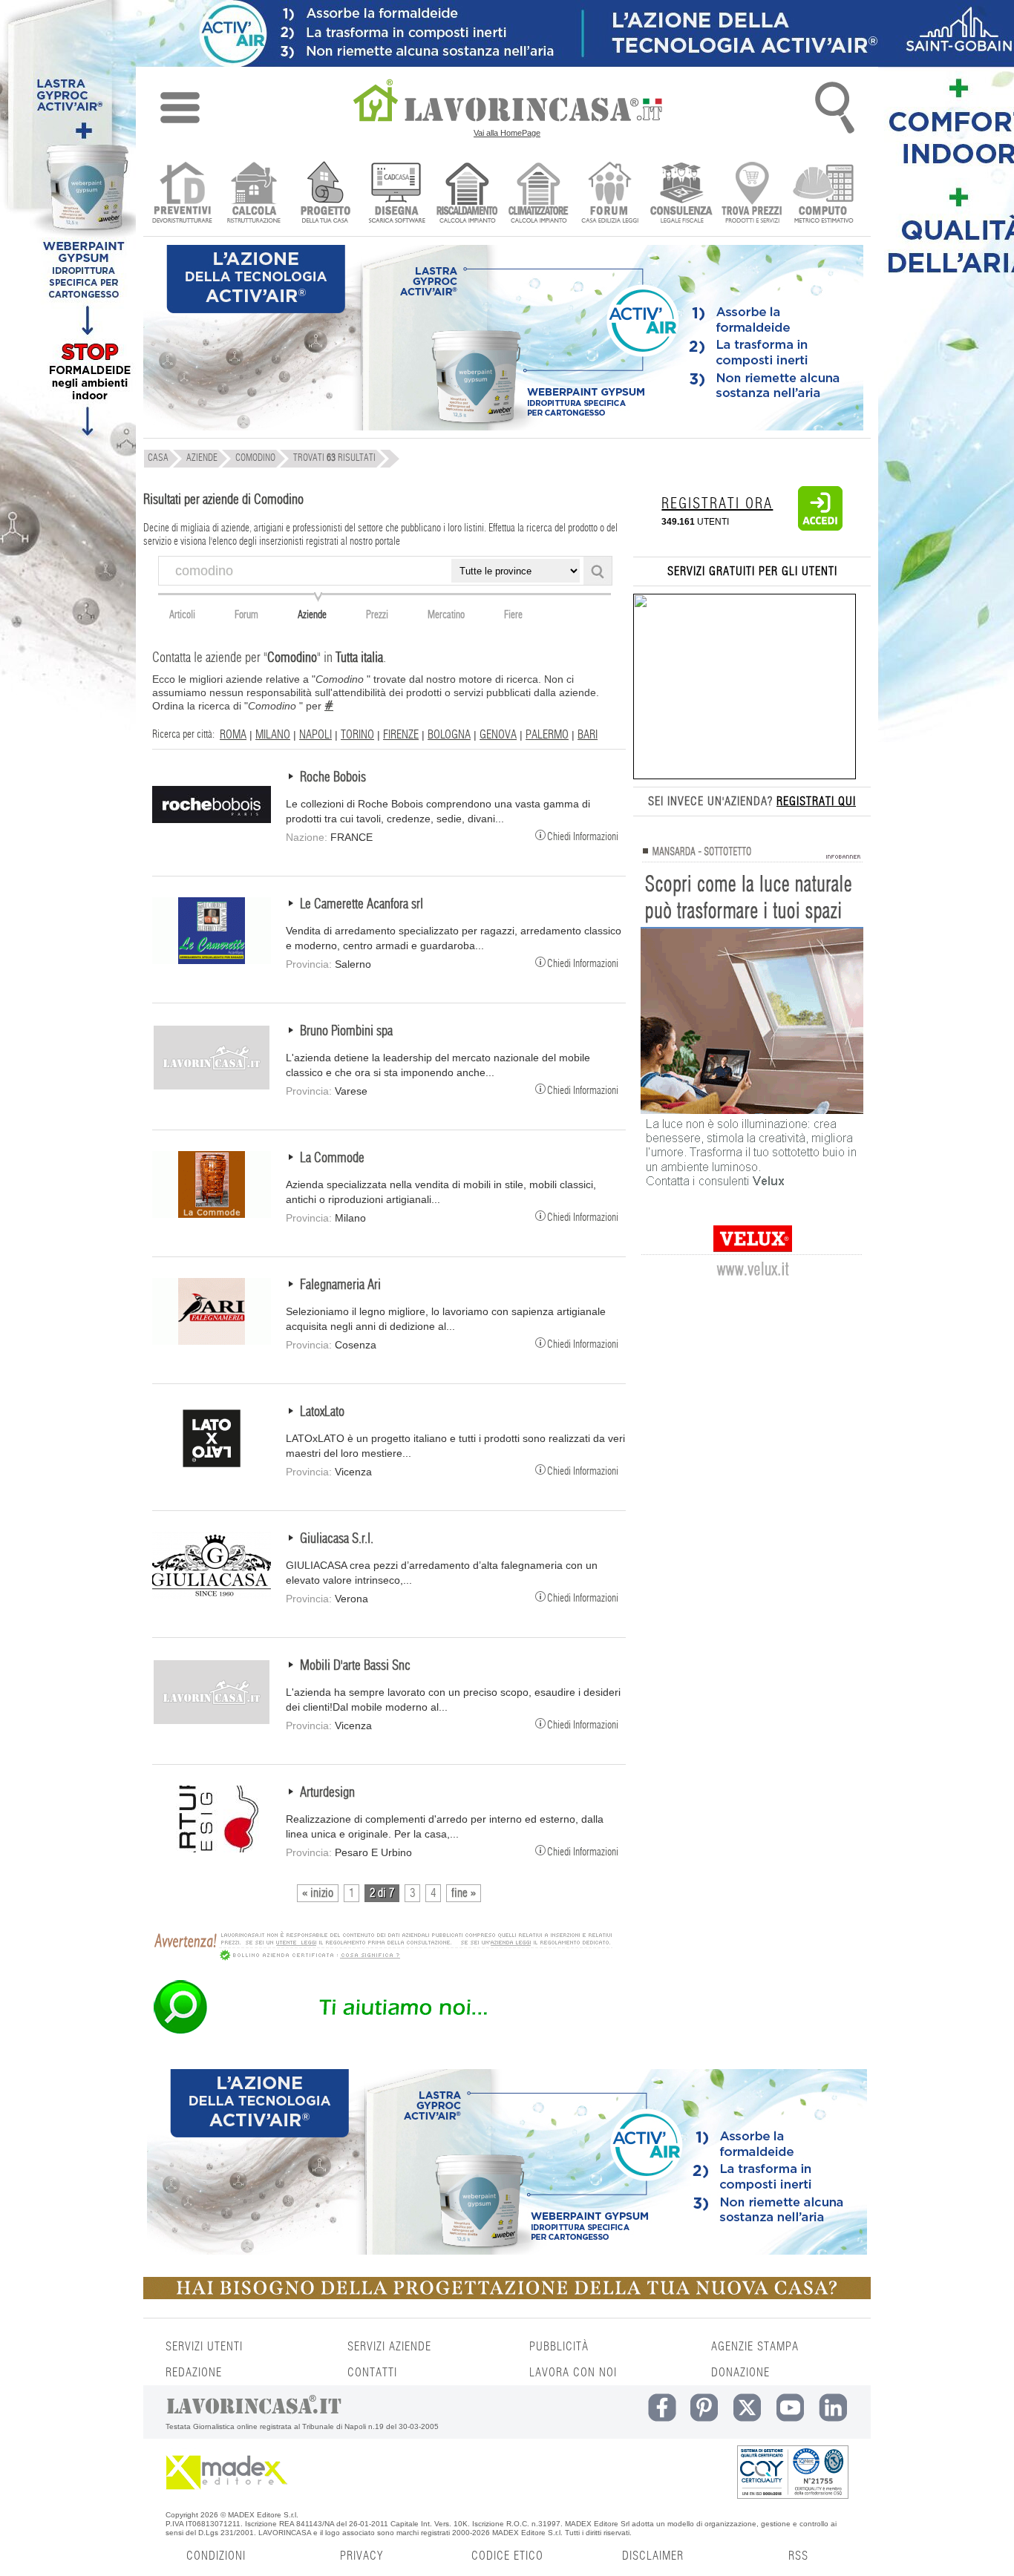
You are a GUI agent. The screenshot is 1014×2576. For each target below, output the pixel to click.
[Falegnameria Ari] (212, 1341)
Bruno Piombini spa (346, 1032)
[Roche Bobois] (212, 833)
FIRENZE (401, 735)
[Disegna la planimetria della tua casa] (396, 194)
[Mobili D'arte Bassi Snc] (212, 1722)
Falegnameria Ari (340, 1285)
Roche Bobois (333, 778)
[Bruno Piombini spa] (212, 1087)
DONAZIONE (740, 2373)
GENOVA (498, 735)
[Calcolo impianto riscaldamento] (467, 194)
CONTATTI (372, 2373)
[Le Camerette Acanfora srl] (212, 960)
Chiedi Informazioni (583, 836)
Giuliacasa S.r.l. (337, 1539)
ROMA (233, 735)
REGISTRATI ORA (717, 504)
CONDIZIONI (216, 2556)
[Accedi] (820, 528)
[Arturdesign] (212, 1849)
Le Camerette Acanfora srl (362, 905)
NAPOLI (315, 735)
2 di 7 (382, 1893)
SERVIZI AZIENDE (389, 2347)
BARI (588, 735)
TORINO (357, 735)
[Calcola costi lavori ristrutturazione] (253, 194)
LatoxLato (322, 1412)
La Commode (332, 1158)
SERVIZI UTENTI (204, 2347)
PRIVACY (362, 2556)
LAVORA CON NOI (573, 2373)
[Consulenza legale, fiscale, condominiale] (681, 194)
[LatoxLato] (212, 1468)
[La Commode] (212, 1214)
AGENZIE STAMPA (755, 2347)
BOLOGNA (449, 735)
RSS (798, 2556)
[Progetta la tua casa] (507, 2296)
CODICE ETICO (507, 2556)
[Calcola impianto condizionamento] (539, 194)
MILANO (273, 735)
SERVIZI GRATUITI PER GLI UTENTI (752, 571)
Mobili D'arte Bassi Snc (355, 1666)
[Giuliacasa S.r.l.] (212, 1595)
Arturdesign (327, 1793)
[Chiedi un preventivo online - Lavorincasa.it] (382, 2033)
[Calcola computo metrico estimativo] (824, 194)
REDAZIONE (194, 2373)
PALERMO (547, 735)
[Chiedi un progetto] (325, 194)
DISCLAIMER (653, 2556)
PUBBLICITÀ (559, 2347)
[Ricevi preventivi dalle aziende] (182, 194)
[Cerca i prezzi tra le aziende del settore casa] (752, 194)
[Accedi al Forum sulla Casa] (610, 194)
